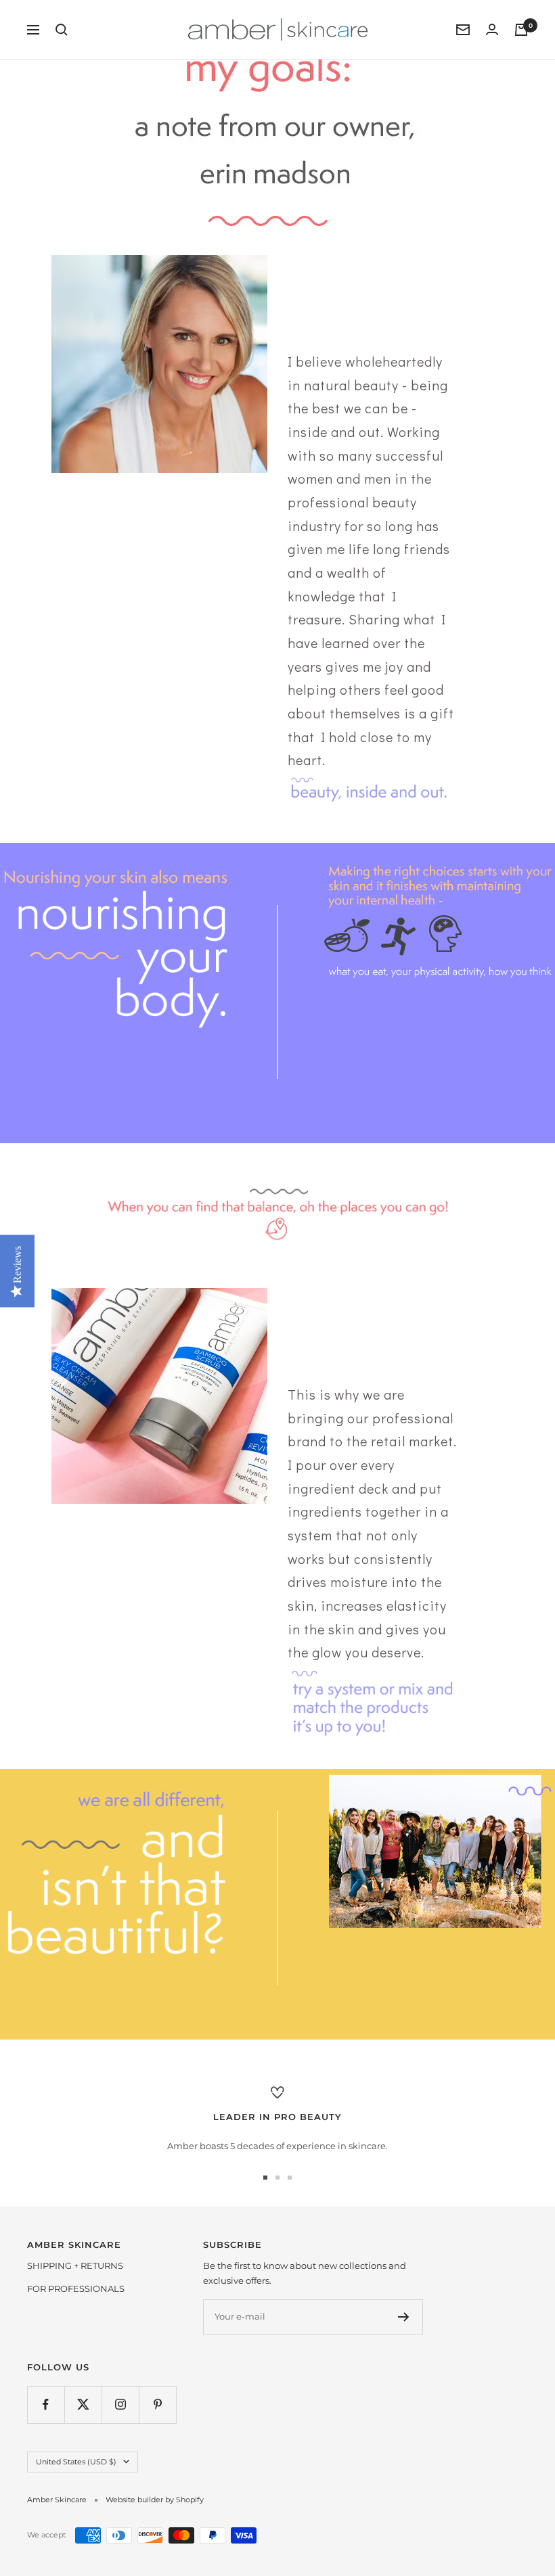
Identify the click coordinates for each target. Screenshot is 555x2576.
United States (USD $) (76, 2462)
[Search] (62, 30)
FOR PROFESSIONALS (76, 2288)
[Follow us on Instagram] (120, 2405)
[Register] (404, 2317)
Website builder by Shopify (155, 2500)
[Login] (492, 29)
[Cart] (521, 30)
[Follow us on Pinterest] (157, 2405)
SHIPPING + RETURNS (75, 2265)
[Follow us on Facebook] (46, 2405)
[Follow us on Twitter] (83, 2405)
